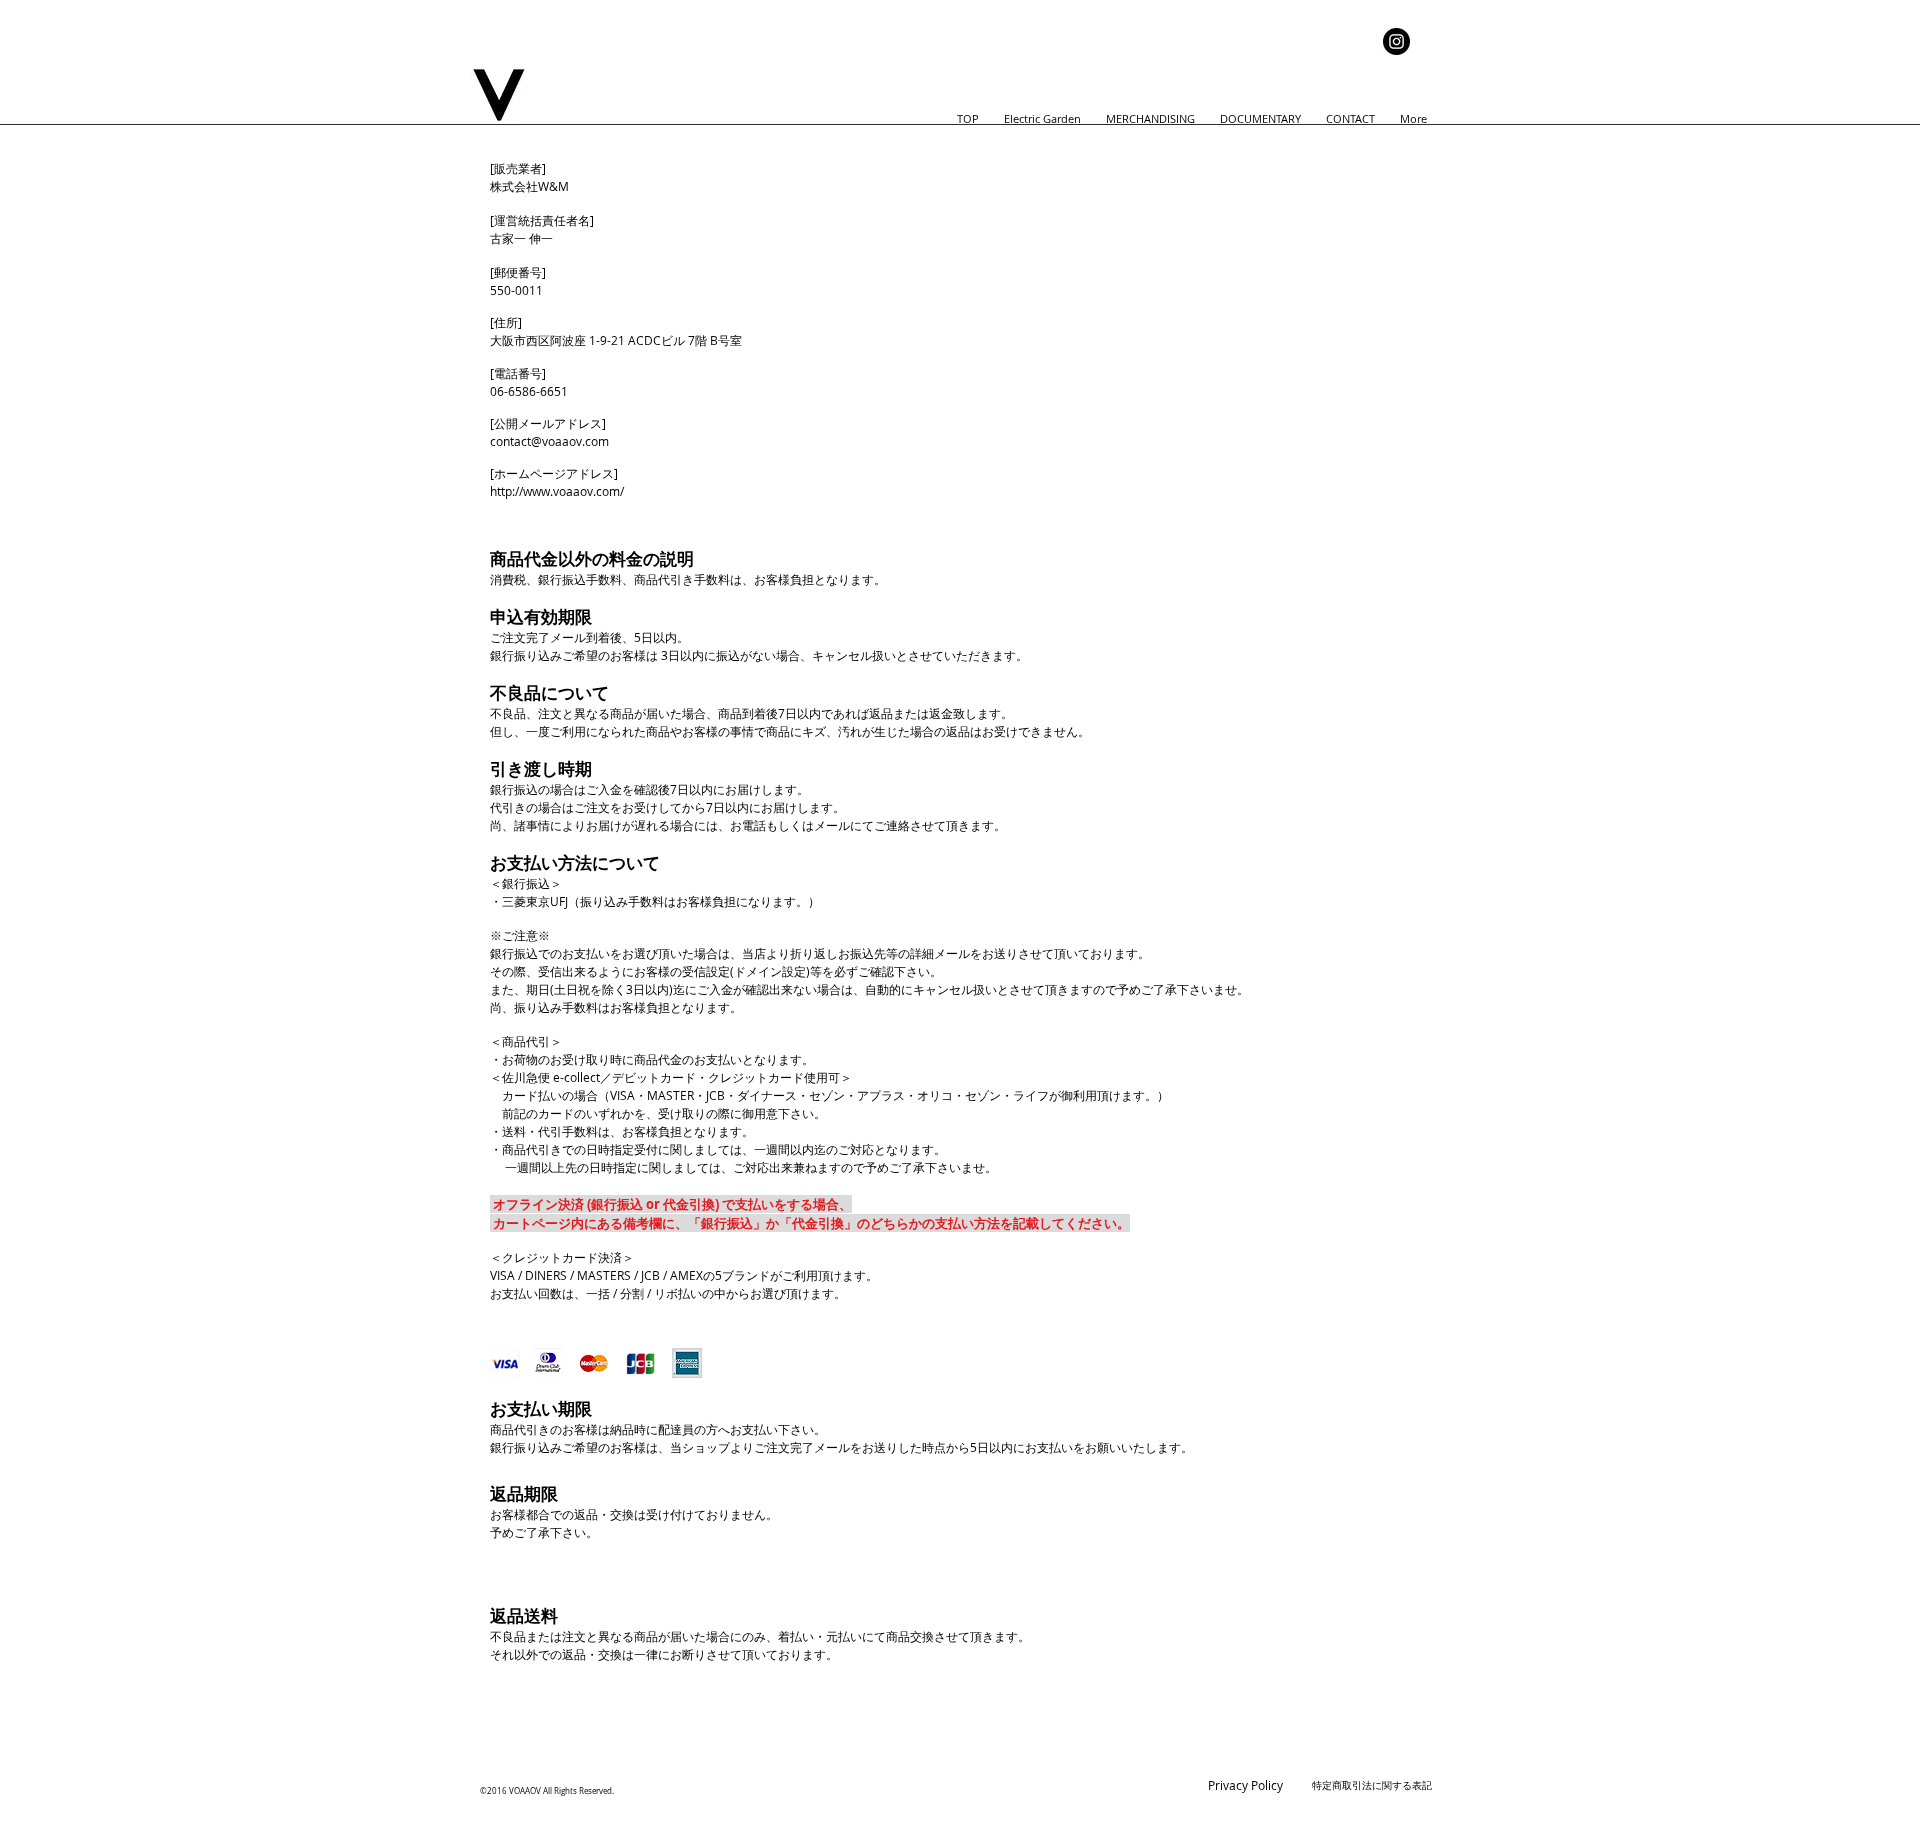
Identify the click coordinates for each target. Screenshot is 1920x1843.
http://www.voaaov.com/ (558, 491)
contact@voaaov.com (549, 441)
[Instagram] (1396, 41)
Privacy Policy (1245, 1785)
